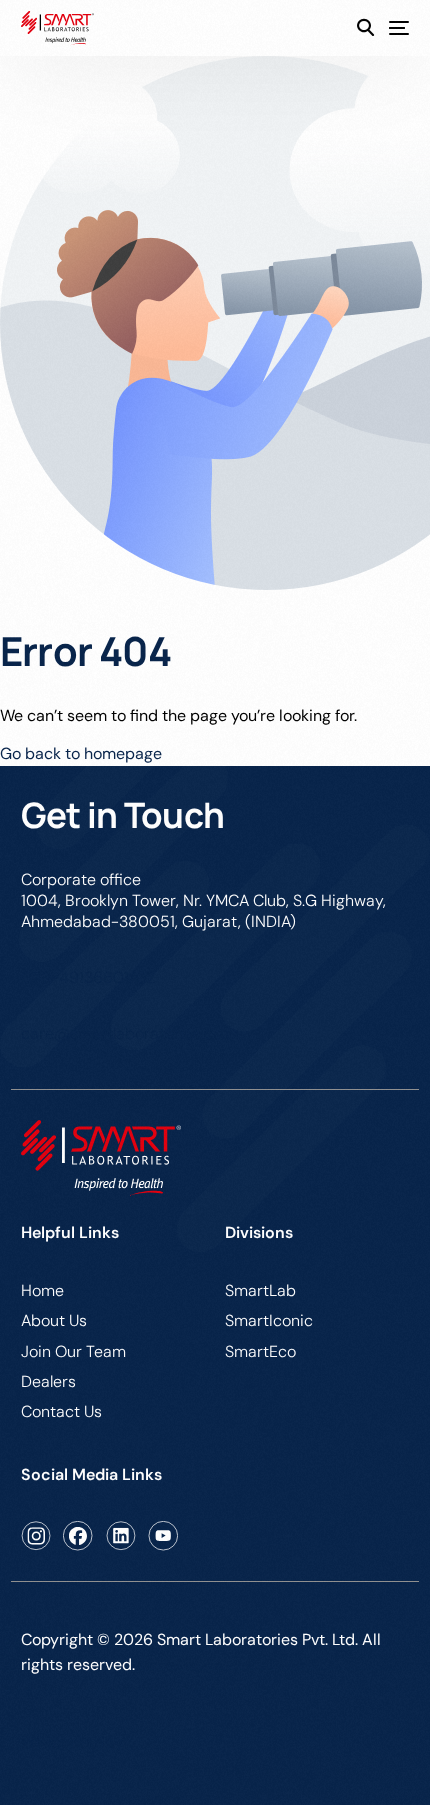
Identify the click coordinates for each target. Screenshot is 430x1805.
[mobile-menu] (391, 28)
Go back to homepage (81, 753)
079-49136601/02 (88, 977)
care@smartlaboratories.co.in (129, 1033)
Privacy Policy (72, 1742)
